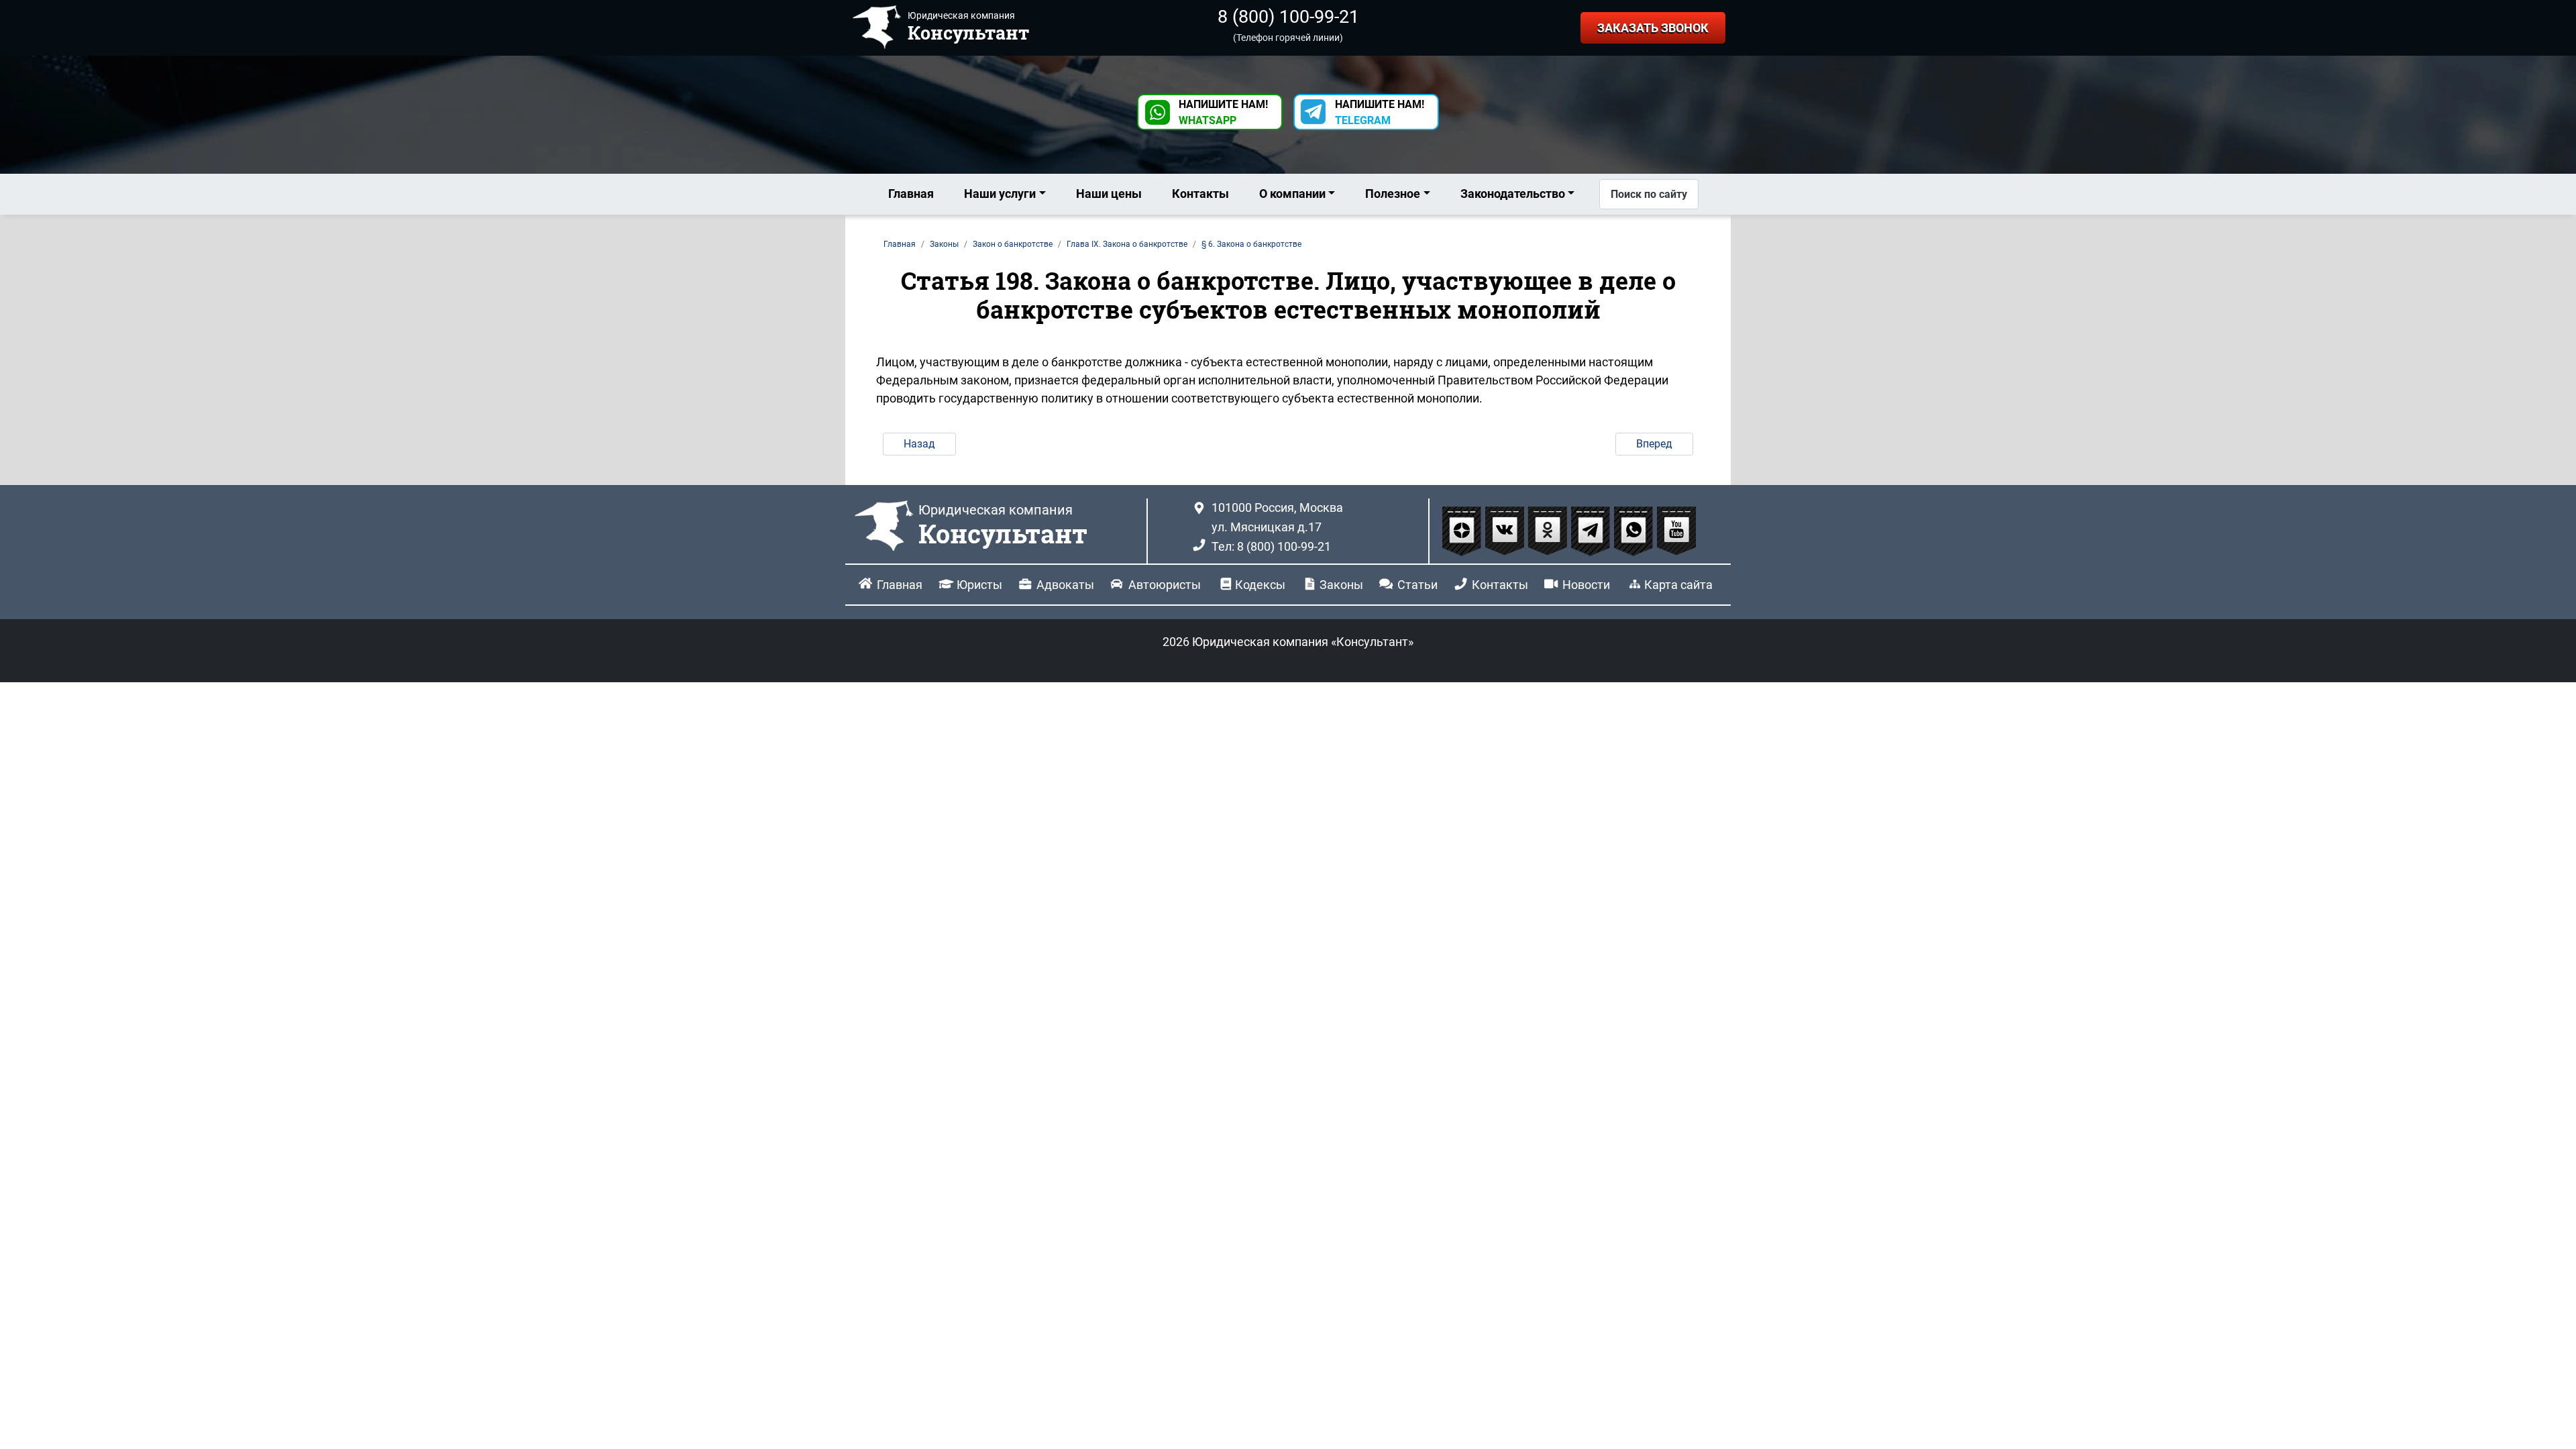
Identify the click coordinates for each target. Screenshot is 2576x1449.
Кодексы (1260, 585)
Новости (1586, 585)
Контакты (1200, 194)
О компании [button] (1292, 194)
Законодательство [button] (1513, 194)
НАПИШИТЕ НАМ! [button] (1223, 112)
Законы (1341, 585)
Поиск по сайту (1649, 194)
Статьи (1417, 585)
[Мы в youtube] (1676, 530)
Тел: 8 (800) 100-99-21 (1271, 546)
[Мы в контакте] (1506, 530)
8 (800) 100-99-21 (1288, 17)
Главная (911, 194)
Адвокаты (1065, 585)
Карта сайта (1678, 585)
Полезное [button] (1393, 194)
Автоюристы (1165, 585)
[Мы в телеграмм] (1592, 530)
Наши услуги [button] (1000, 194)
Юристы (979, 585)
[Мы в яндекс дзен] (1463, 530)
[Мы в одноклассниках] (1549, 530)
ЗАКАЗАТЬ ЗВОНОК (1653, 28)
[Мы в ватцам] (1635, 530)
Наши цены (1109, 194)
